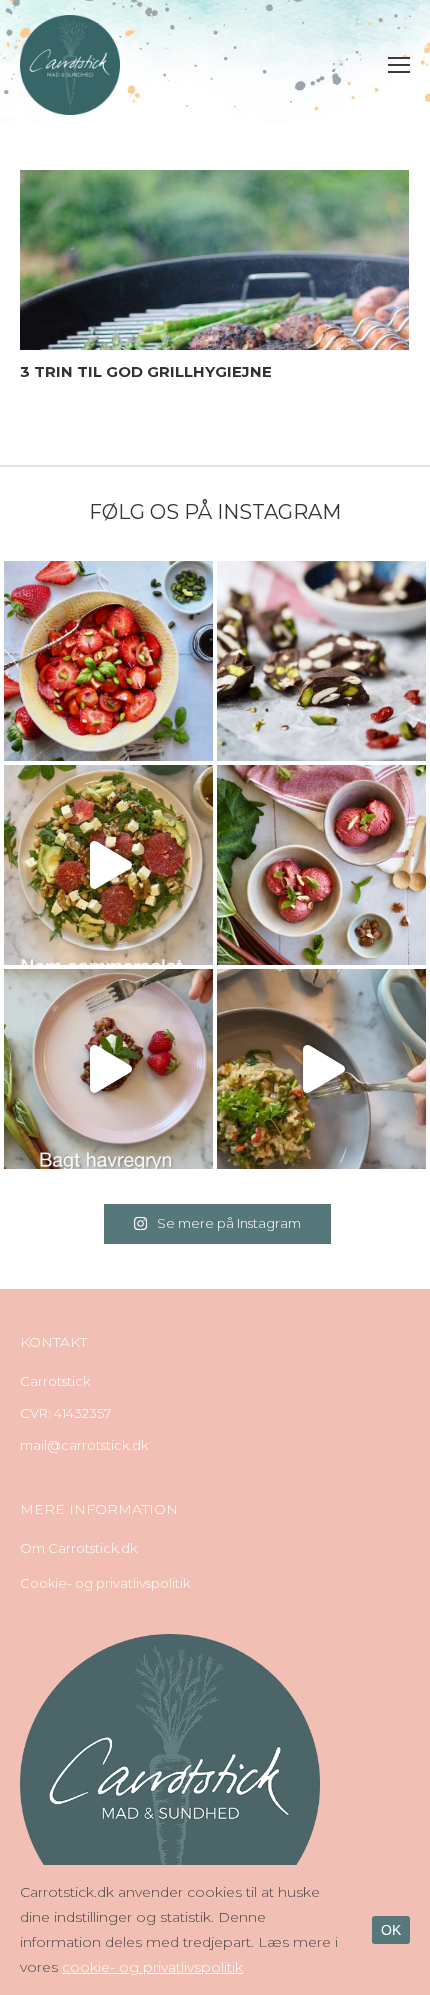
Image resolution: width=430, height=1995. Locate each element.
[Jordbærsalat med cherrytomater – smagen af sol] (108, 661)
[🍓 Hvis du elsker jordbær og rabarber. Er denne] (108, 1069)
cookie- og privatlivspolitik (152, 1967)
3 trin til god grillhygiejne (146, 371)
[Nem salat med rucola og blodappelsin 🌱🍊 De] (108, 865)
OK (391, 1930)
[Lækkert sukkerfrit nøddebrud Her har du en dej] (321, 661)
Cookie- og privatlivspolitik (105, 1583)
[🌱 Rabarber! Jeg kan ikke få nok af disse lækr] (321, 865)
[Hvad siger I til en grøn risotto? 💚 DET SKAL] (321, 1069)
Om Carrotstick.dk (78, 1548)
